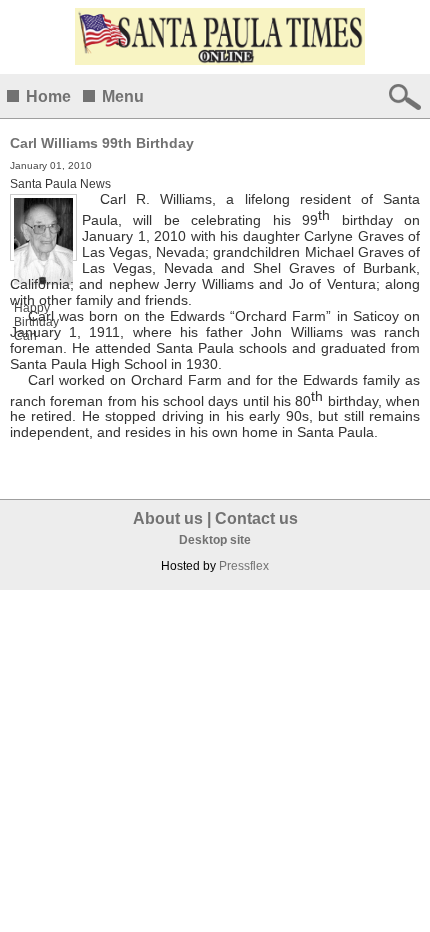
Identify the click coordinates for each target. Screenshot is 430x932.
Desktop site (215, 540)
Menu (123, 96)
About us (168, 518)
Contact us (256, 518)
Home (48, 96)
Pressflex (244, 566)
